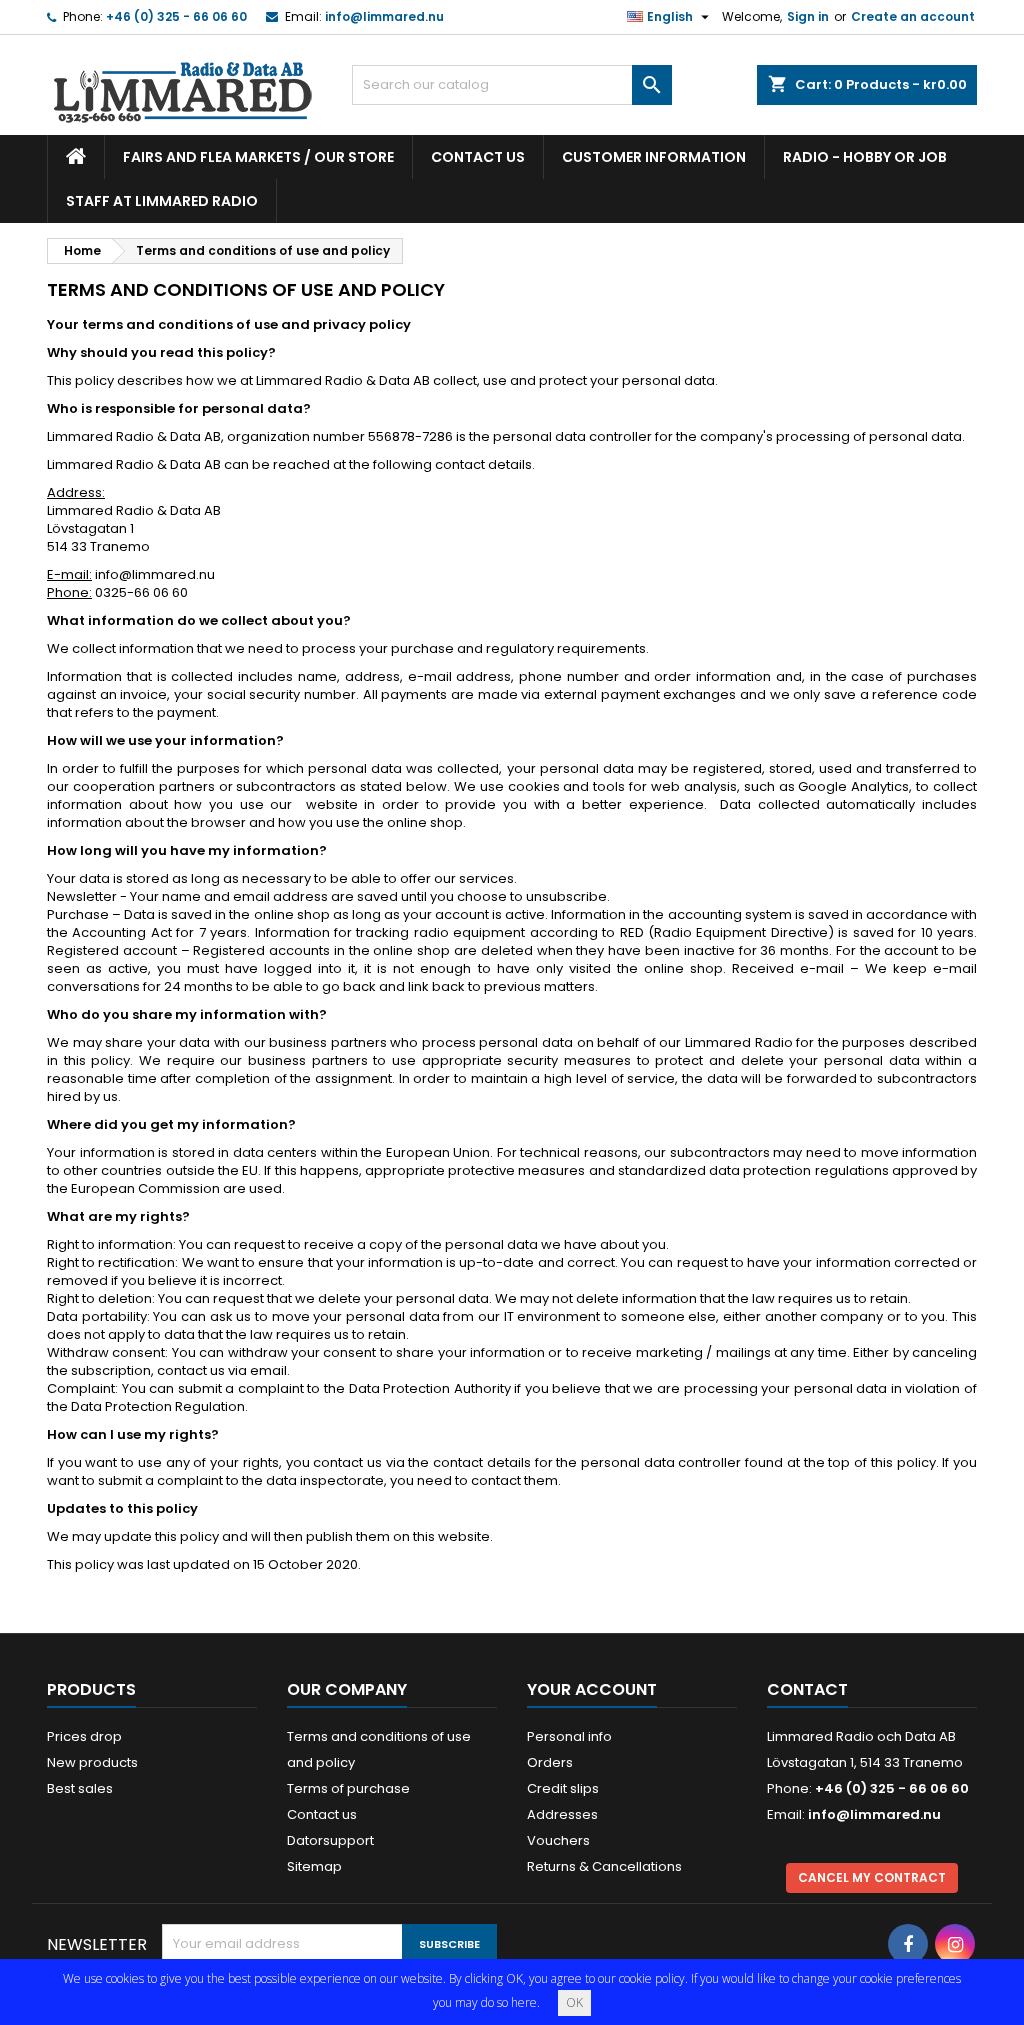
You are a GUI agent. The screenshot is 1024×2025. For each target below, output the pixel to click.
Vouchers (558, 1840)
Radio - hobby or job (865, 157)
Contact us (478, 157)
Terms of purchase (348, 1788)
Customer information (654, 157)
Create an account (913, 16)
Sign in (808, 16)
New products (92, 1762)
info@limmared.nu (384, 16)
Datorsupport (330, 1840)
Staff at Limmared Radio (162, 201)
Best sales (80, 1788)
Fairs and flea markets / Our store (258, 157)
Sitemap (314, 1866)
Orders (550, 1762)
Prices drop (84, 1736)
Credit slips (563, 1788)
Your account (592, 1689)
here (524, 2002)
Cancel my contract (872, 1877)
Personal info (569, 1736)
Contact (807, 1689)
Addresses (562, 1814)
